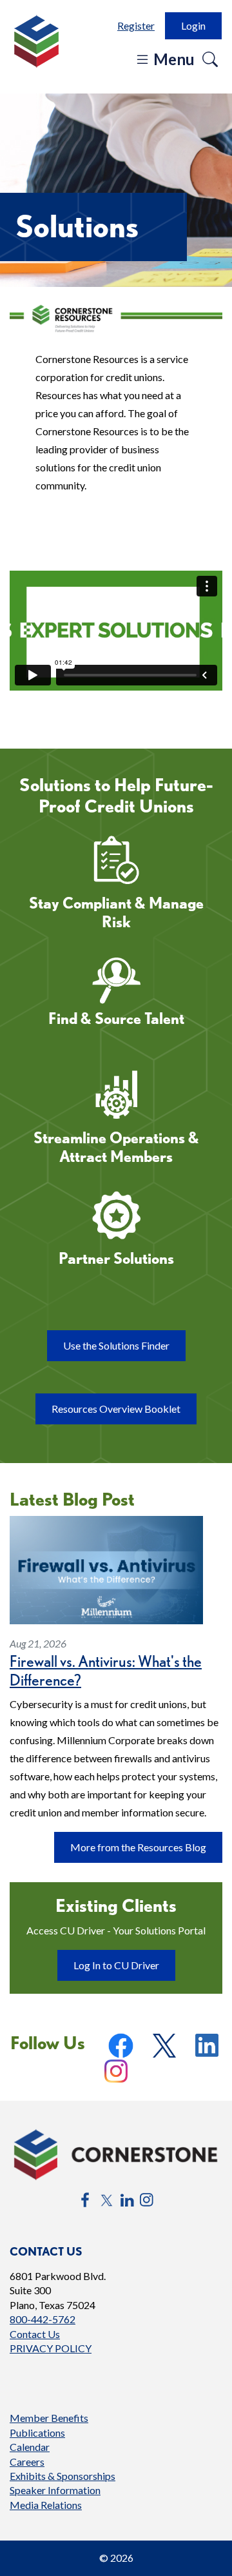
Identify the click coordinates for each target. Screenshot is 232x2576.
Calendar (30, 2447)
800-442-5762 (43, 2319)
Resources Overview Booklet (124, 1413)
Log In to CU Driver (124, 1970)
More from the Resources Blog (138, 1847)
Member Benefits (49, 2418)
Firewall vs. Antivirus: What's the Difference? (106, 1671)
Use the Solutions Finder (116, 1345)
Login (193, 25)
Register (136, 25)
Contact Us (35, 2334)
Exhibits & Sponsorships (63, 2476)
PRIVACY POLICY (51, 2348)
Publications (37, 2433)
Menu (172, 59)
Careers (27, 2462)
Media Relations (46, 2505)
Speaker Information (55, 2490)
